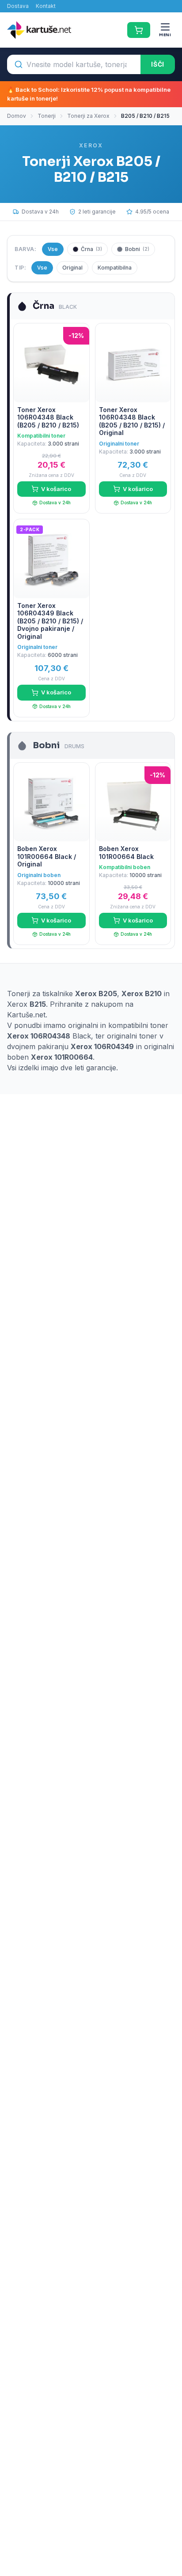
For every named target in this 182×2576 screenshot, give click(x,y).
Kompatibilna (115, 268)
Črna (91, 249)
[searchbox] (74, 64)
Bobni (137, 249)
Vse (53, 249)
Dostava (18, 6)
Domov (17, 116)
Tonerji (47, 116)
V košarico (56, 489)
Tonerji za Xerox (88, 116)
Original (72, 268)
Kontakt (46, 6)
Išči (158, 64)
